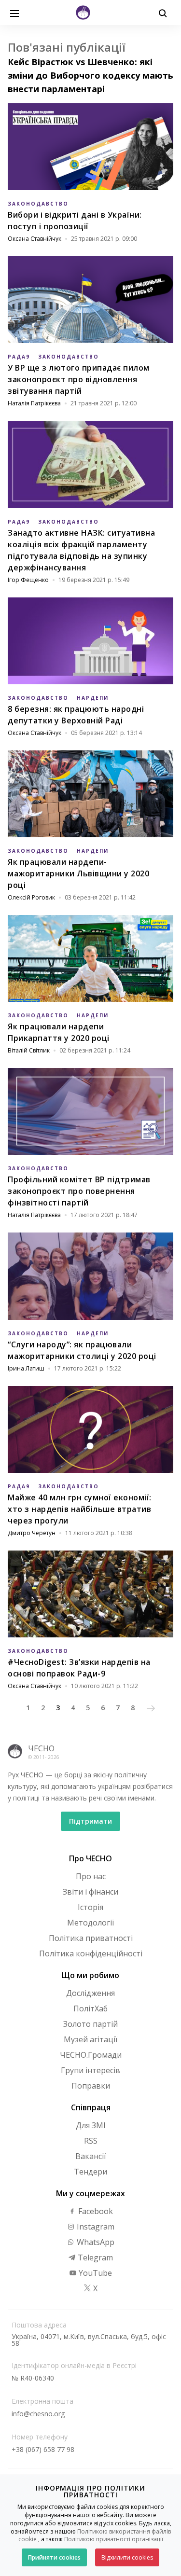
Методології (90, 1923)
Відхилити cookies (127, 2557)
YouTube (94, 2273)
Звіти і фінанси (90, 1892)
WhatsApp (95, 2242)
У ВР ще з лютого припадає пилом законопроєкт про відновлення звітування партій (79, 379)
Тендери (90, 2172)
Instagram (95, 2227)
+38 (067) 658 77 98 (43, 2449)
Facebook (95, 2211)
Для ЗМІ (91, 2125)
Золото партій (90, 2024)
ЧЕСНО (41, 1748)
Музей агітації (90, 2039)
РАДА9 (19, 357)
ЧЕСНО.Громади (91, 2055)
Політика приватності (91, 1938)
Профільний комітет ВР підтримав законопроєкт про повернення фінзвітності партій (79, 1191)
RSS (91, 2141)
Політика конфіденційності (91, 1953)
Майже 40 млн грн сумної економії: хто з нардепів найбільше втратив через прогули (80, 1509)
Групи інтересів (90, 2070)
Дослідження (90, 1993)
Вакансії (90, 2156)
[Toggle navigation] (14, 13)
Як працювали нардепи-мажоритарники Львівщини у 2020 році (78, 873)
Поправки (91, 2086)
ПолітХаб (90, 2008)
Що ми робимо (90, 1975)
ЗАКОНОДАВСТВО (38, 204)
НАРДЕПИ (93, 698)
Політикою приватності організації (114, 2539)
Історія (90, 1907)
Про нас (91, 1876)
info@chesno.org (38, 2414)
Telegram (94, 2257)
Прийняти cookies (54, 2557)
